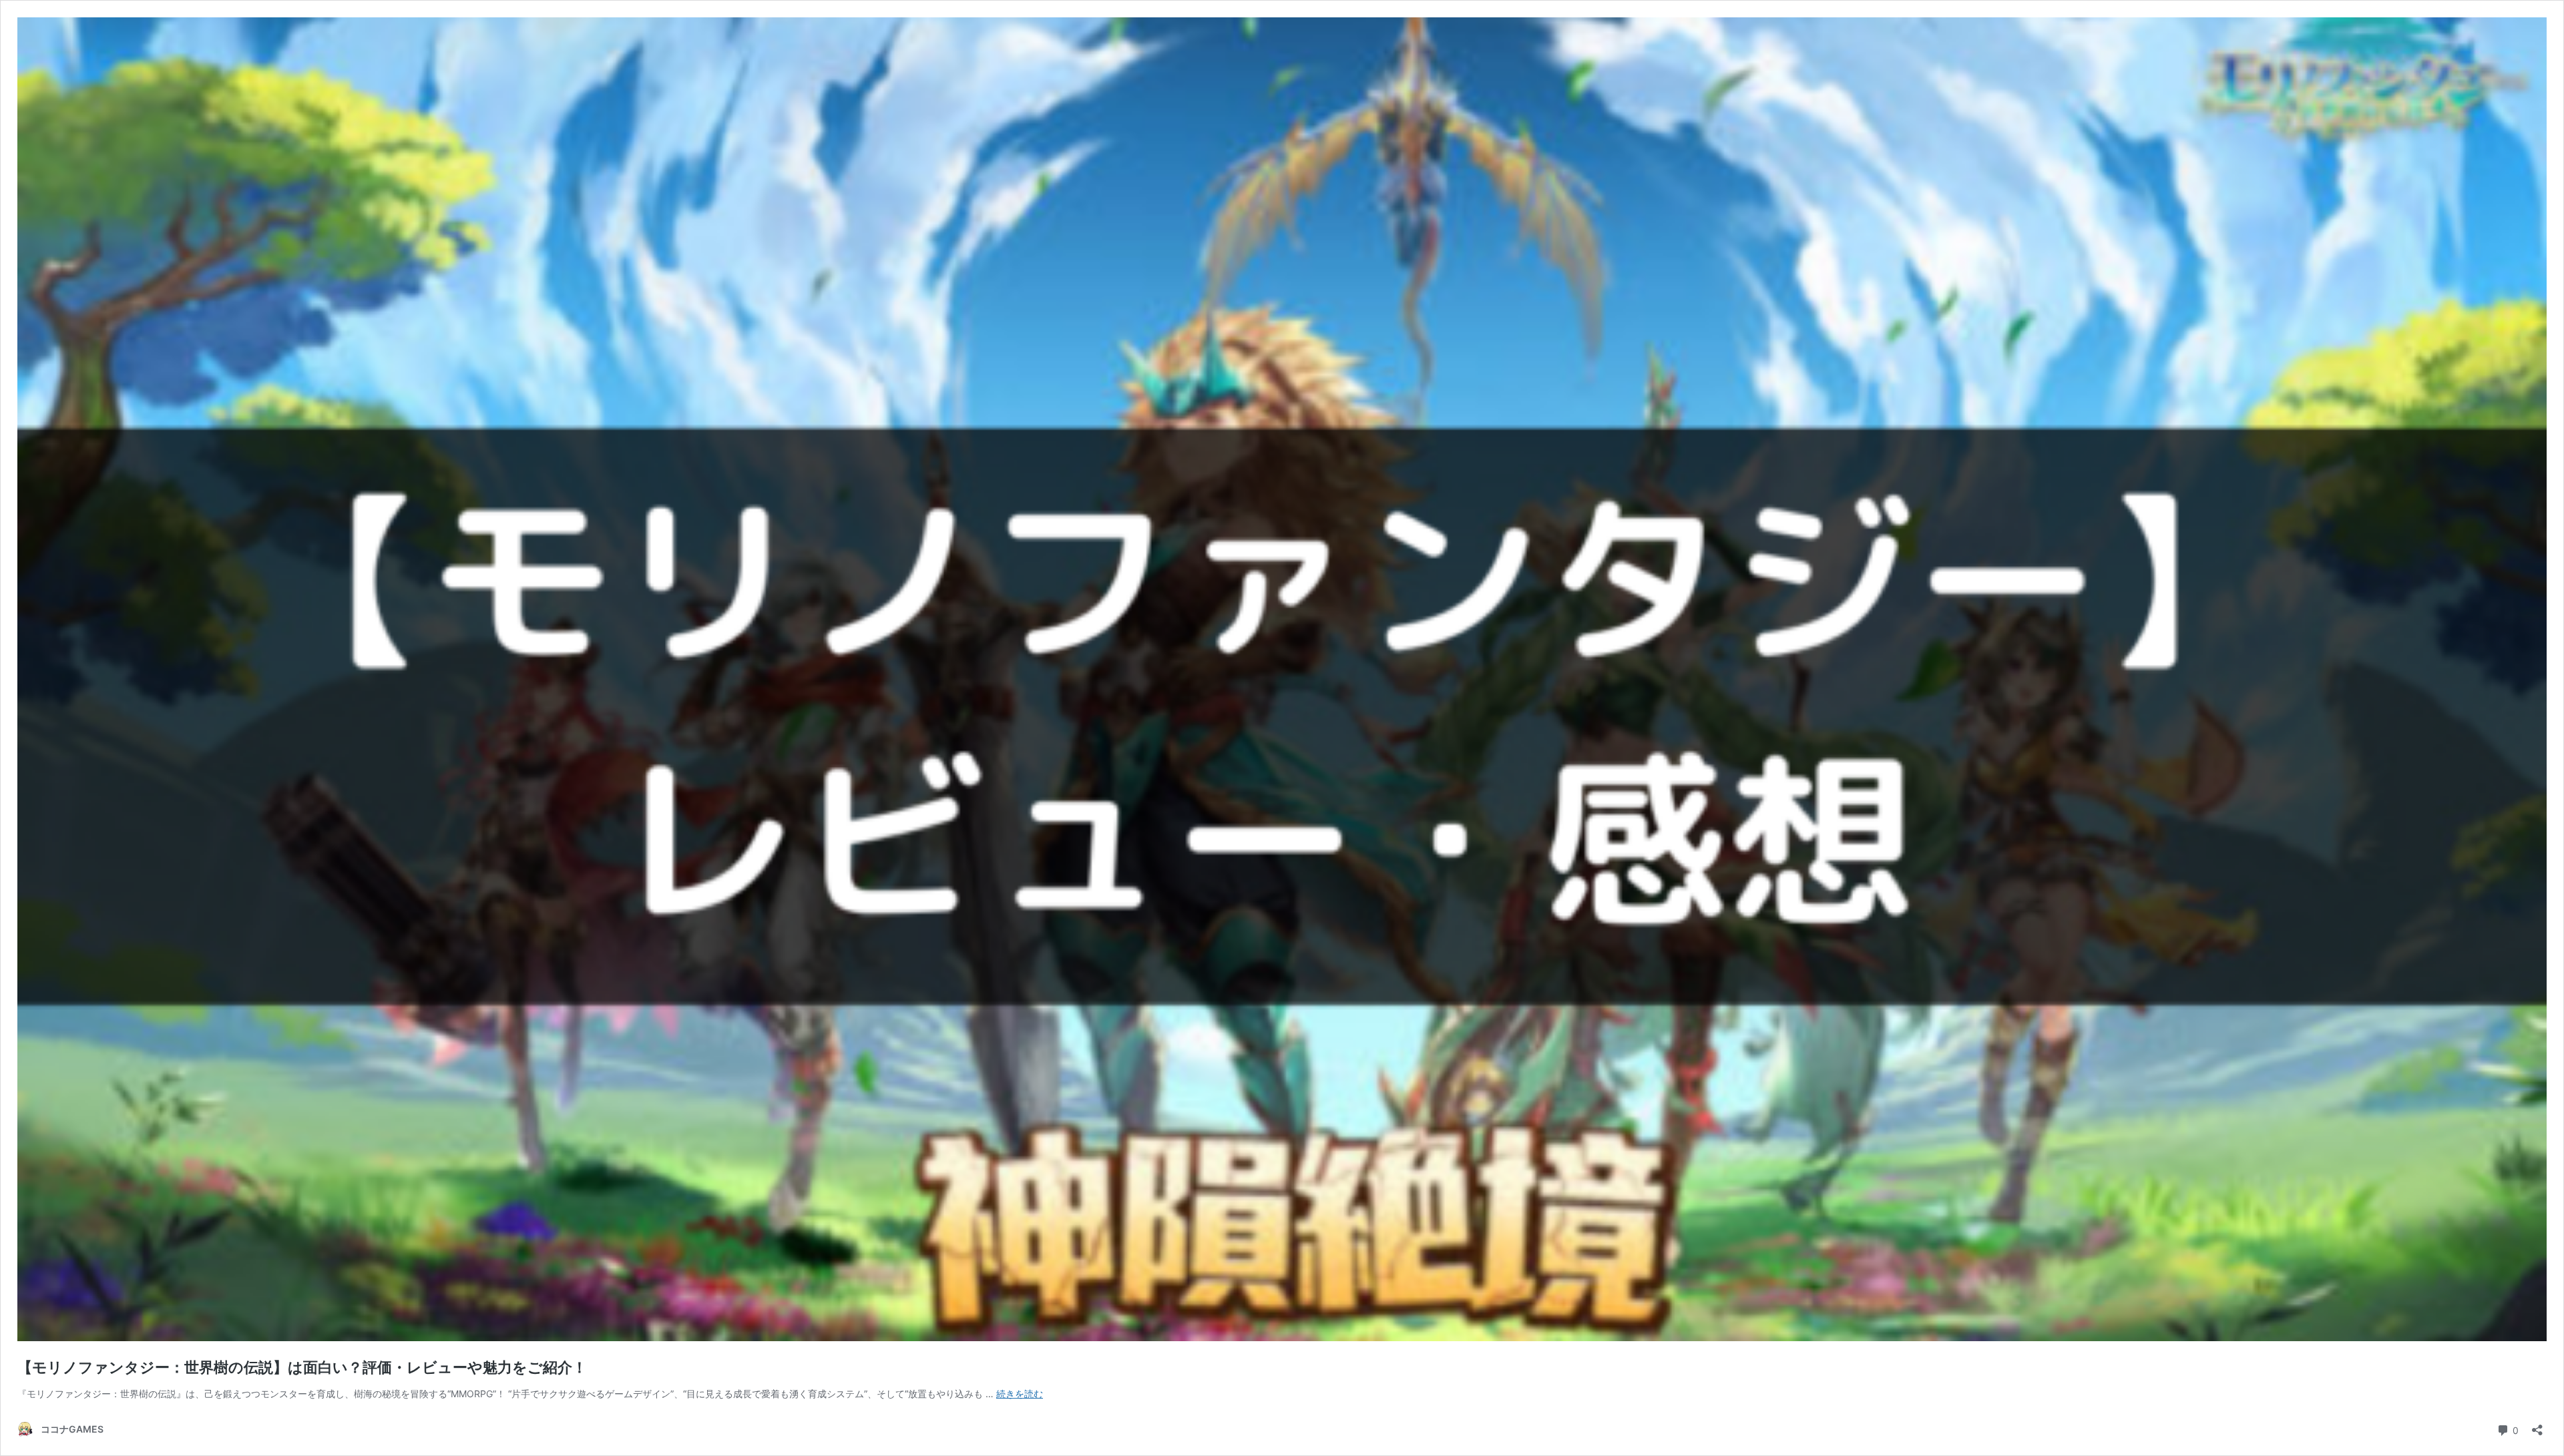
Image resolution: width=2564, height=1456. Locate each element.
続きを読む (1020, 1394)
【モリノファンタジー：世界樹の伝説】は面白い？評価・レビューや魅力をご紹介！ (302, 1367)
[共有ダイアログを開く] (2537, 1426)
